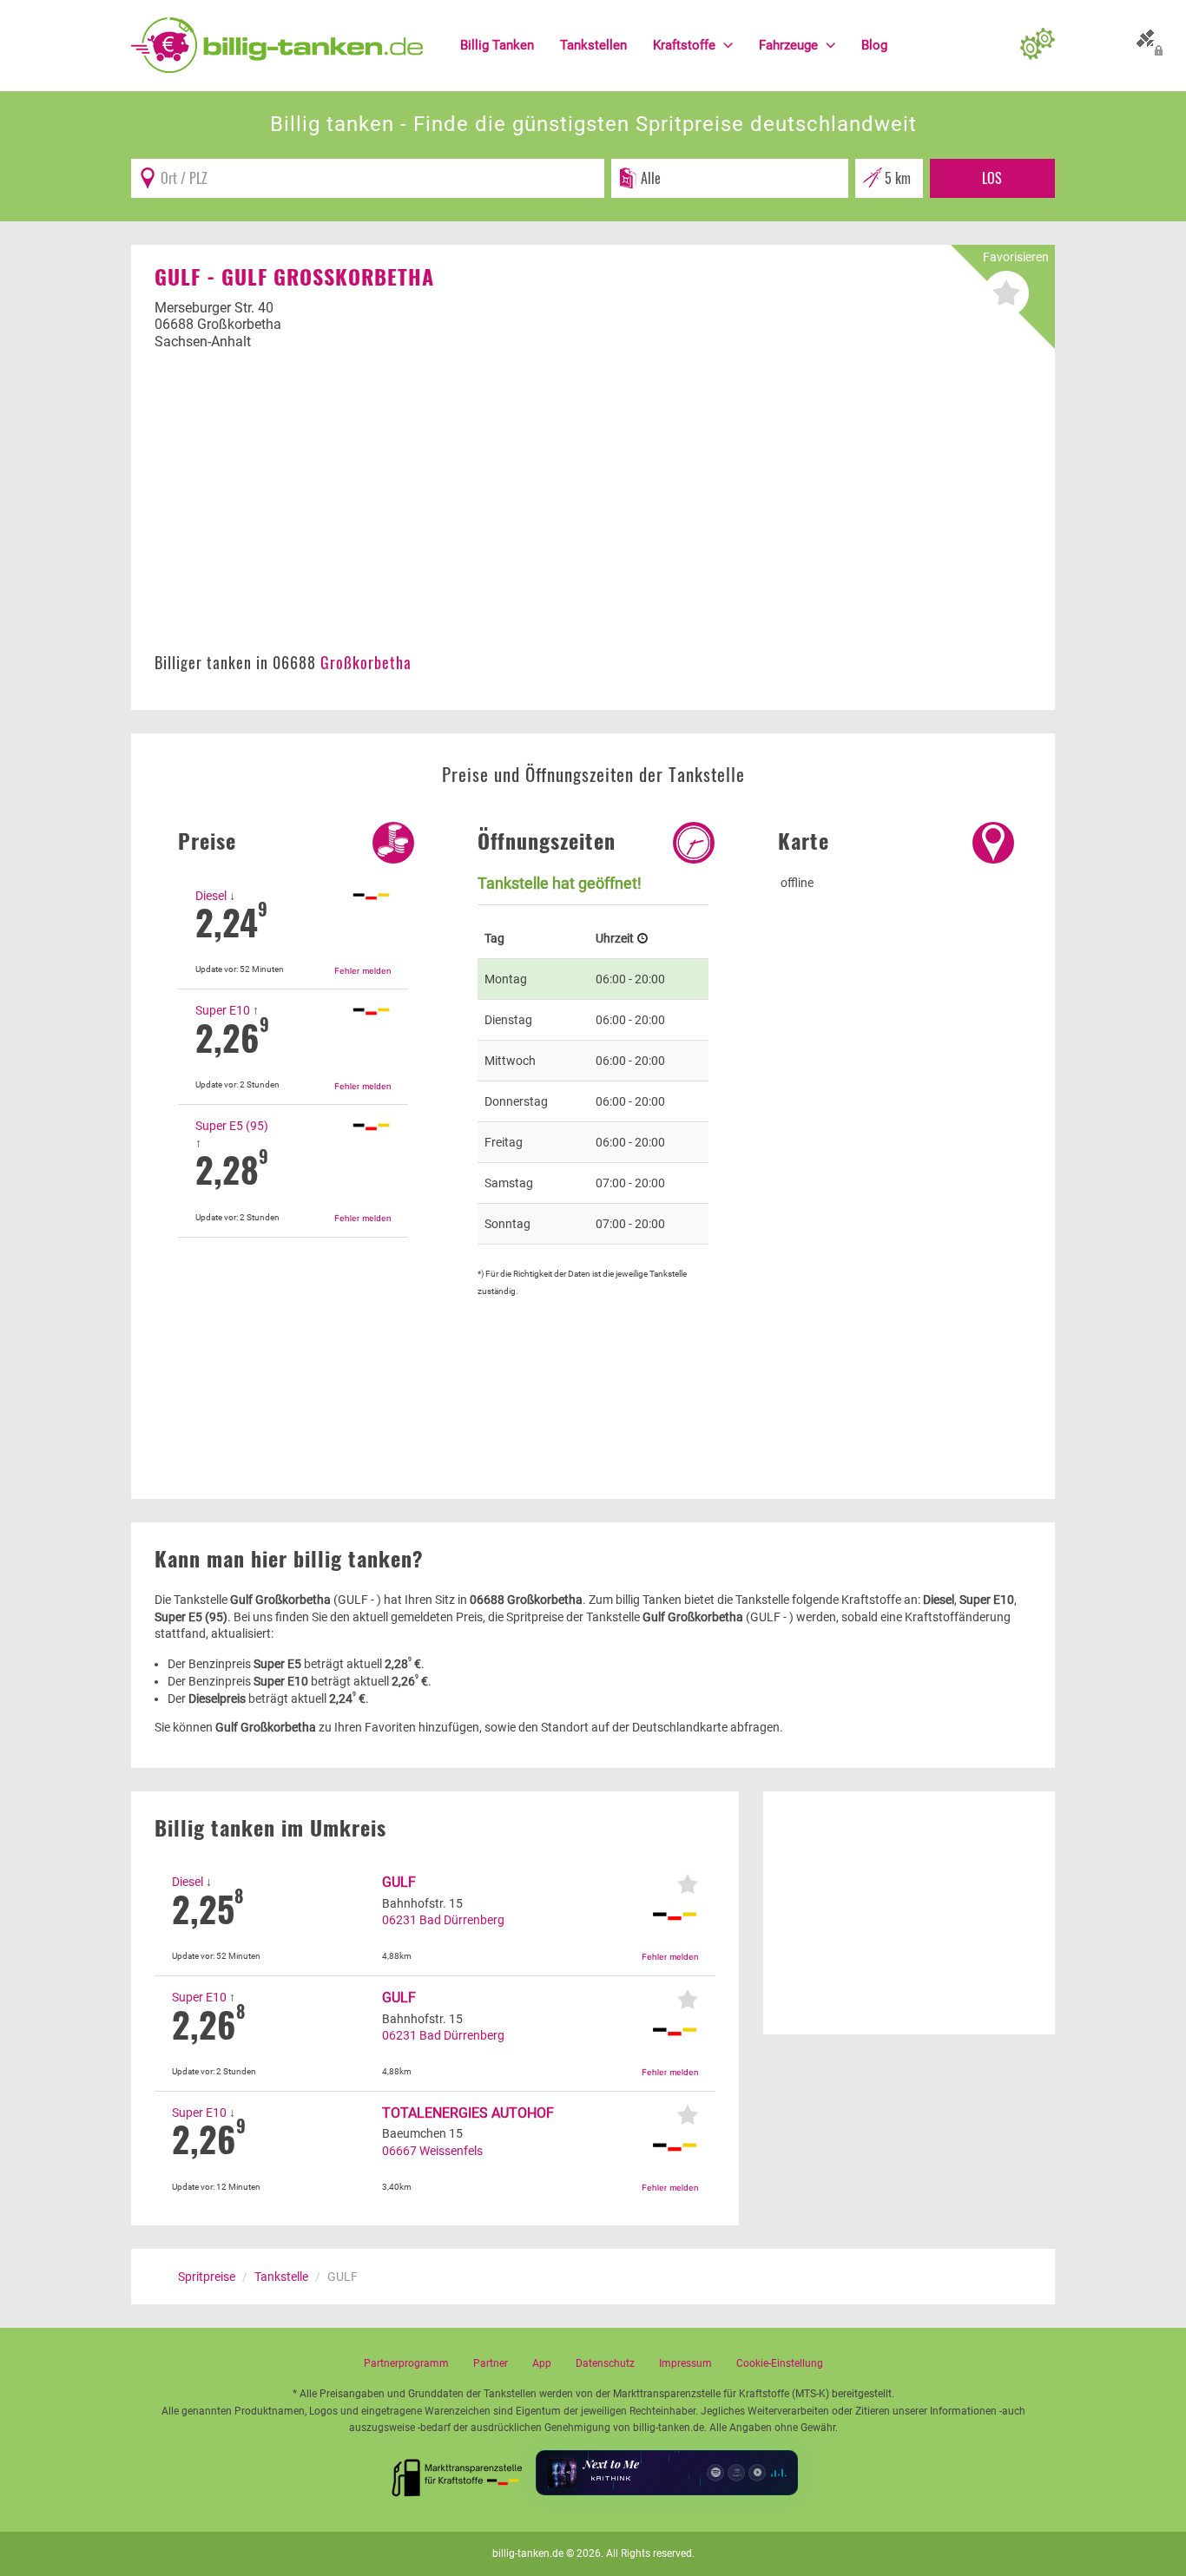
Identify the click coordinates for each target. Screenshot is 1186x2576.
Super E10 (223, 1010)
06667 (399, 2151)
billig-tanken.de (528, 2553)
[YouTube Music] (757, 2473)
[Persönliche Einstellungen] (1038, 45)
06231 (399, 1920)
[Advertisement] (593, 510)
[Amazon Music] (736, 2473)
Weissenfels (451, 2151)
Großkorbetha (366, 662)
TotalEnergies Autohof (468, 2113)
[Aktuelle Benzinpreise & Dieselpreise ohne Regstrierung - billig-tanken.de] (277, 44)
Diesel (211, 896)
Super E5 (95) (232, 1126)
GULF (399, 1882)
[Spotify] (715, 2473)
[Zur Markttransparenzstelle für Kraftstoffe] (458, 2473)
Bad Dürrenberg (462, 1920)
